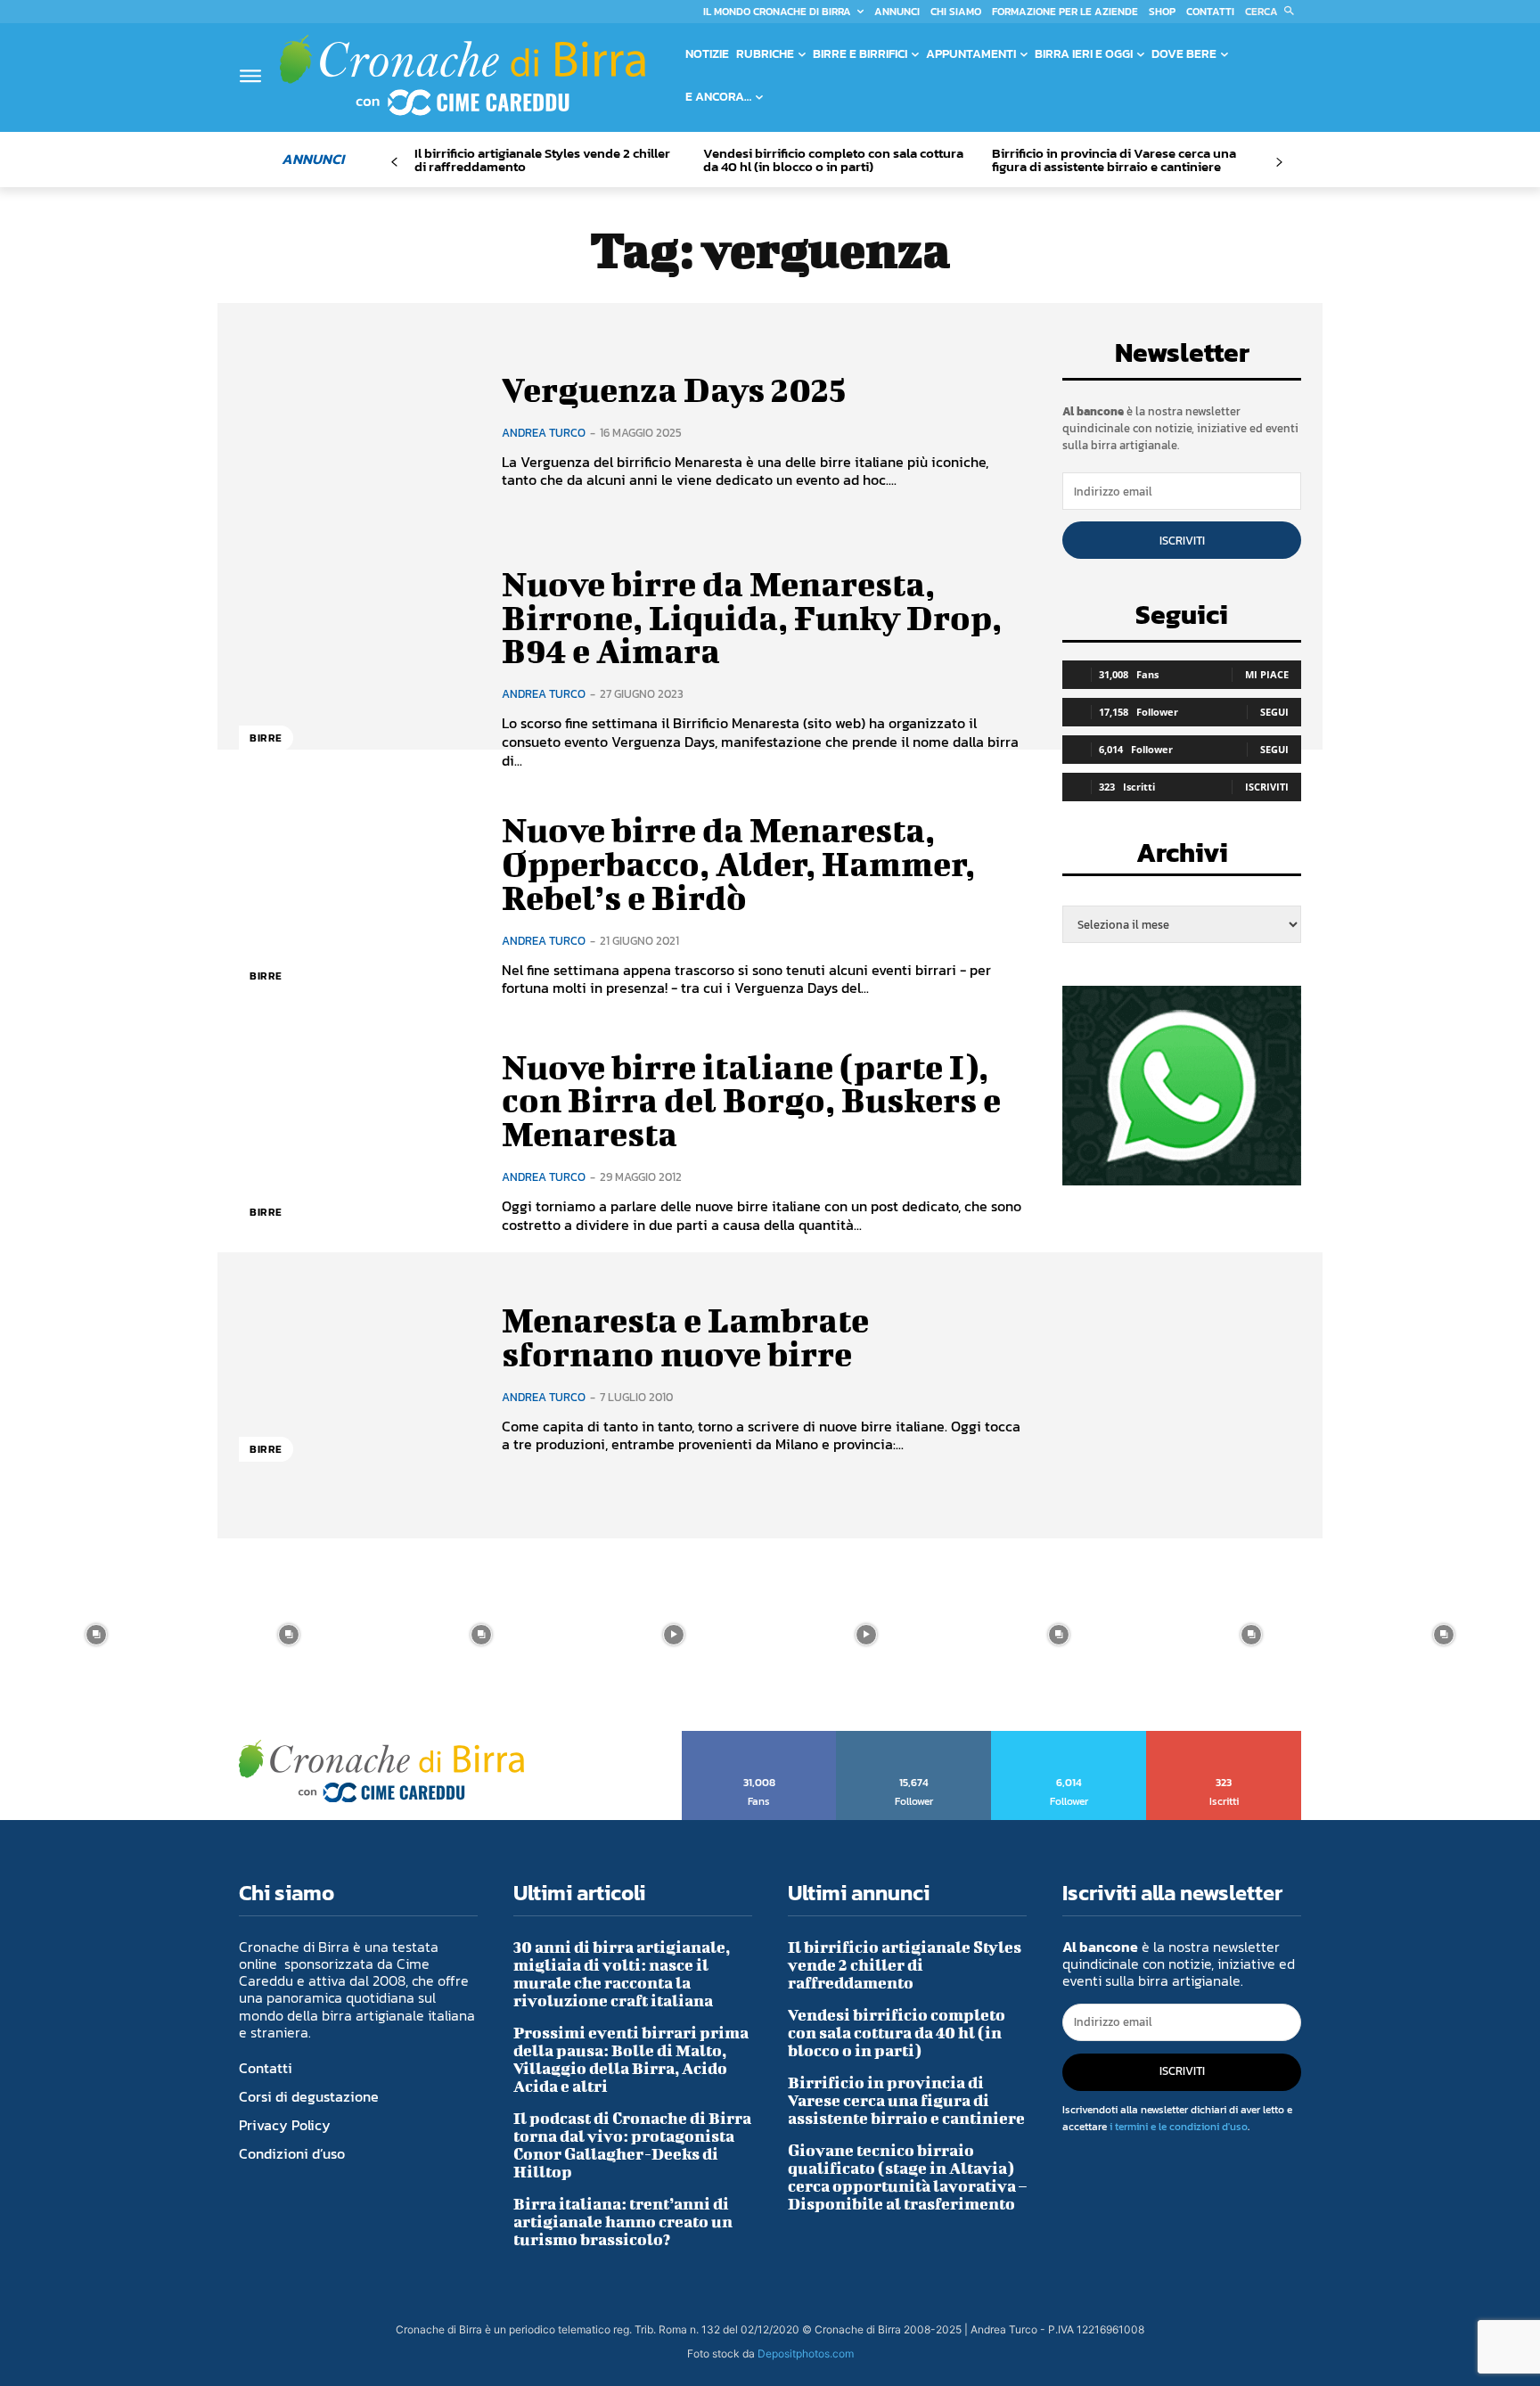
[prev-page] (394, 163)
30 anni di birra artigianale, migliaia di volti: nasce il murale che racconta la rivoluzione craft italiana (622, 1974)
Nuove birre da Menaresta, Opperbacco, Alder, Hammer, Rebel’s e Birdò (738, 864)
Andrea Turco (544, 433)
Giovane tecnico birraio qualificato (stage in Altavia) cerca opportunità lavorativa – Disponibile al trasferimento (907, 2177)
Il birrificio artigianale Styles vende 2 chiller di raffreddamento (542, 160)
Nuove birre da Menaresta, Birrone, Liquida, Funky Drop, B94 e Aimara (752, 618)
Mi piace (1267, 674)
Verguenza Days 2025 (674, 389)
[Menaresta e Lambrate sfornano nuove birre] (357, 1378)
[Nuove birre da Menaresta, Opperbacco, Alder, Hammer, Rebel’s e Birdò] (357, 906)
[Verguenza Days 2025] (357, 431)
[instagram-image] (96, 1635)
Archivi (1182, 858)
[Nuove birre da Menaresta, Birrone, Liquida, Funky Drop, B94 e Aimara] (357, 668)
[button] (1273, 12)
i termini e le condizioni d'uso (1179, 2127)
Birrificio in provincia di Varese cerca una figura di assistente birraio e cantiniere (1114, 160)
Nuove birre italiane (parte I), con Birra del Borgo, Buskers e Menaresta (751, 1101)
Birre (266, 738)
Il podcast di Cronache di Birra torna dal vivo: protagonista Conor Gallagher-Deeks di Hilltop (632, 2145)
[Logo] (463, 75)
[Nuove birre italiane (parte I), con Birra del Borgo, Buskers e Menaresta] (357, 1142)
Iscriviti (1182, 541)
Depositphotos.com (806, 2353)
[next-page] (1278, 163)
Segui (1274, 712)
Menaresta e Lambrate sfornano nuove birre (685, 1337)
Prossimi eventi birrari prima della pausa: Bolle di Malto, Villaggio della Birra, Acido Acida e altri (631, 2059)
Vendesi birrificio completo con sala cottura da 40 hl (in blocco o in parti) (833, 160)
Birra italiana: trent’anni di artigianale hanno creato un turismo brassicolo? (623, 2222)
